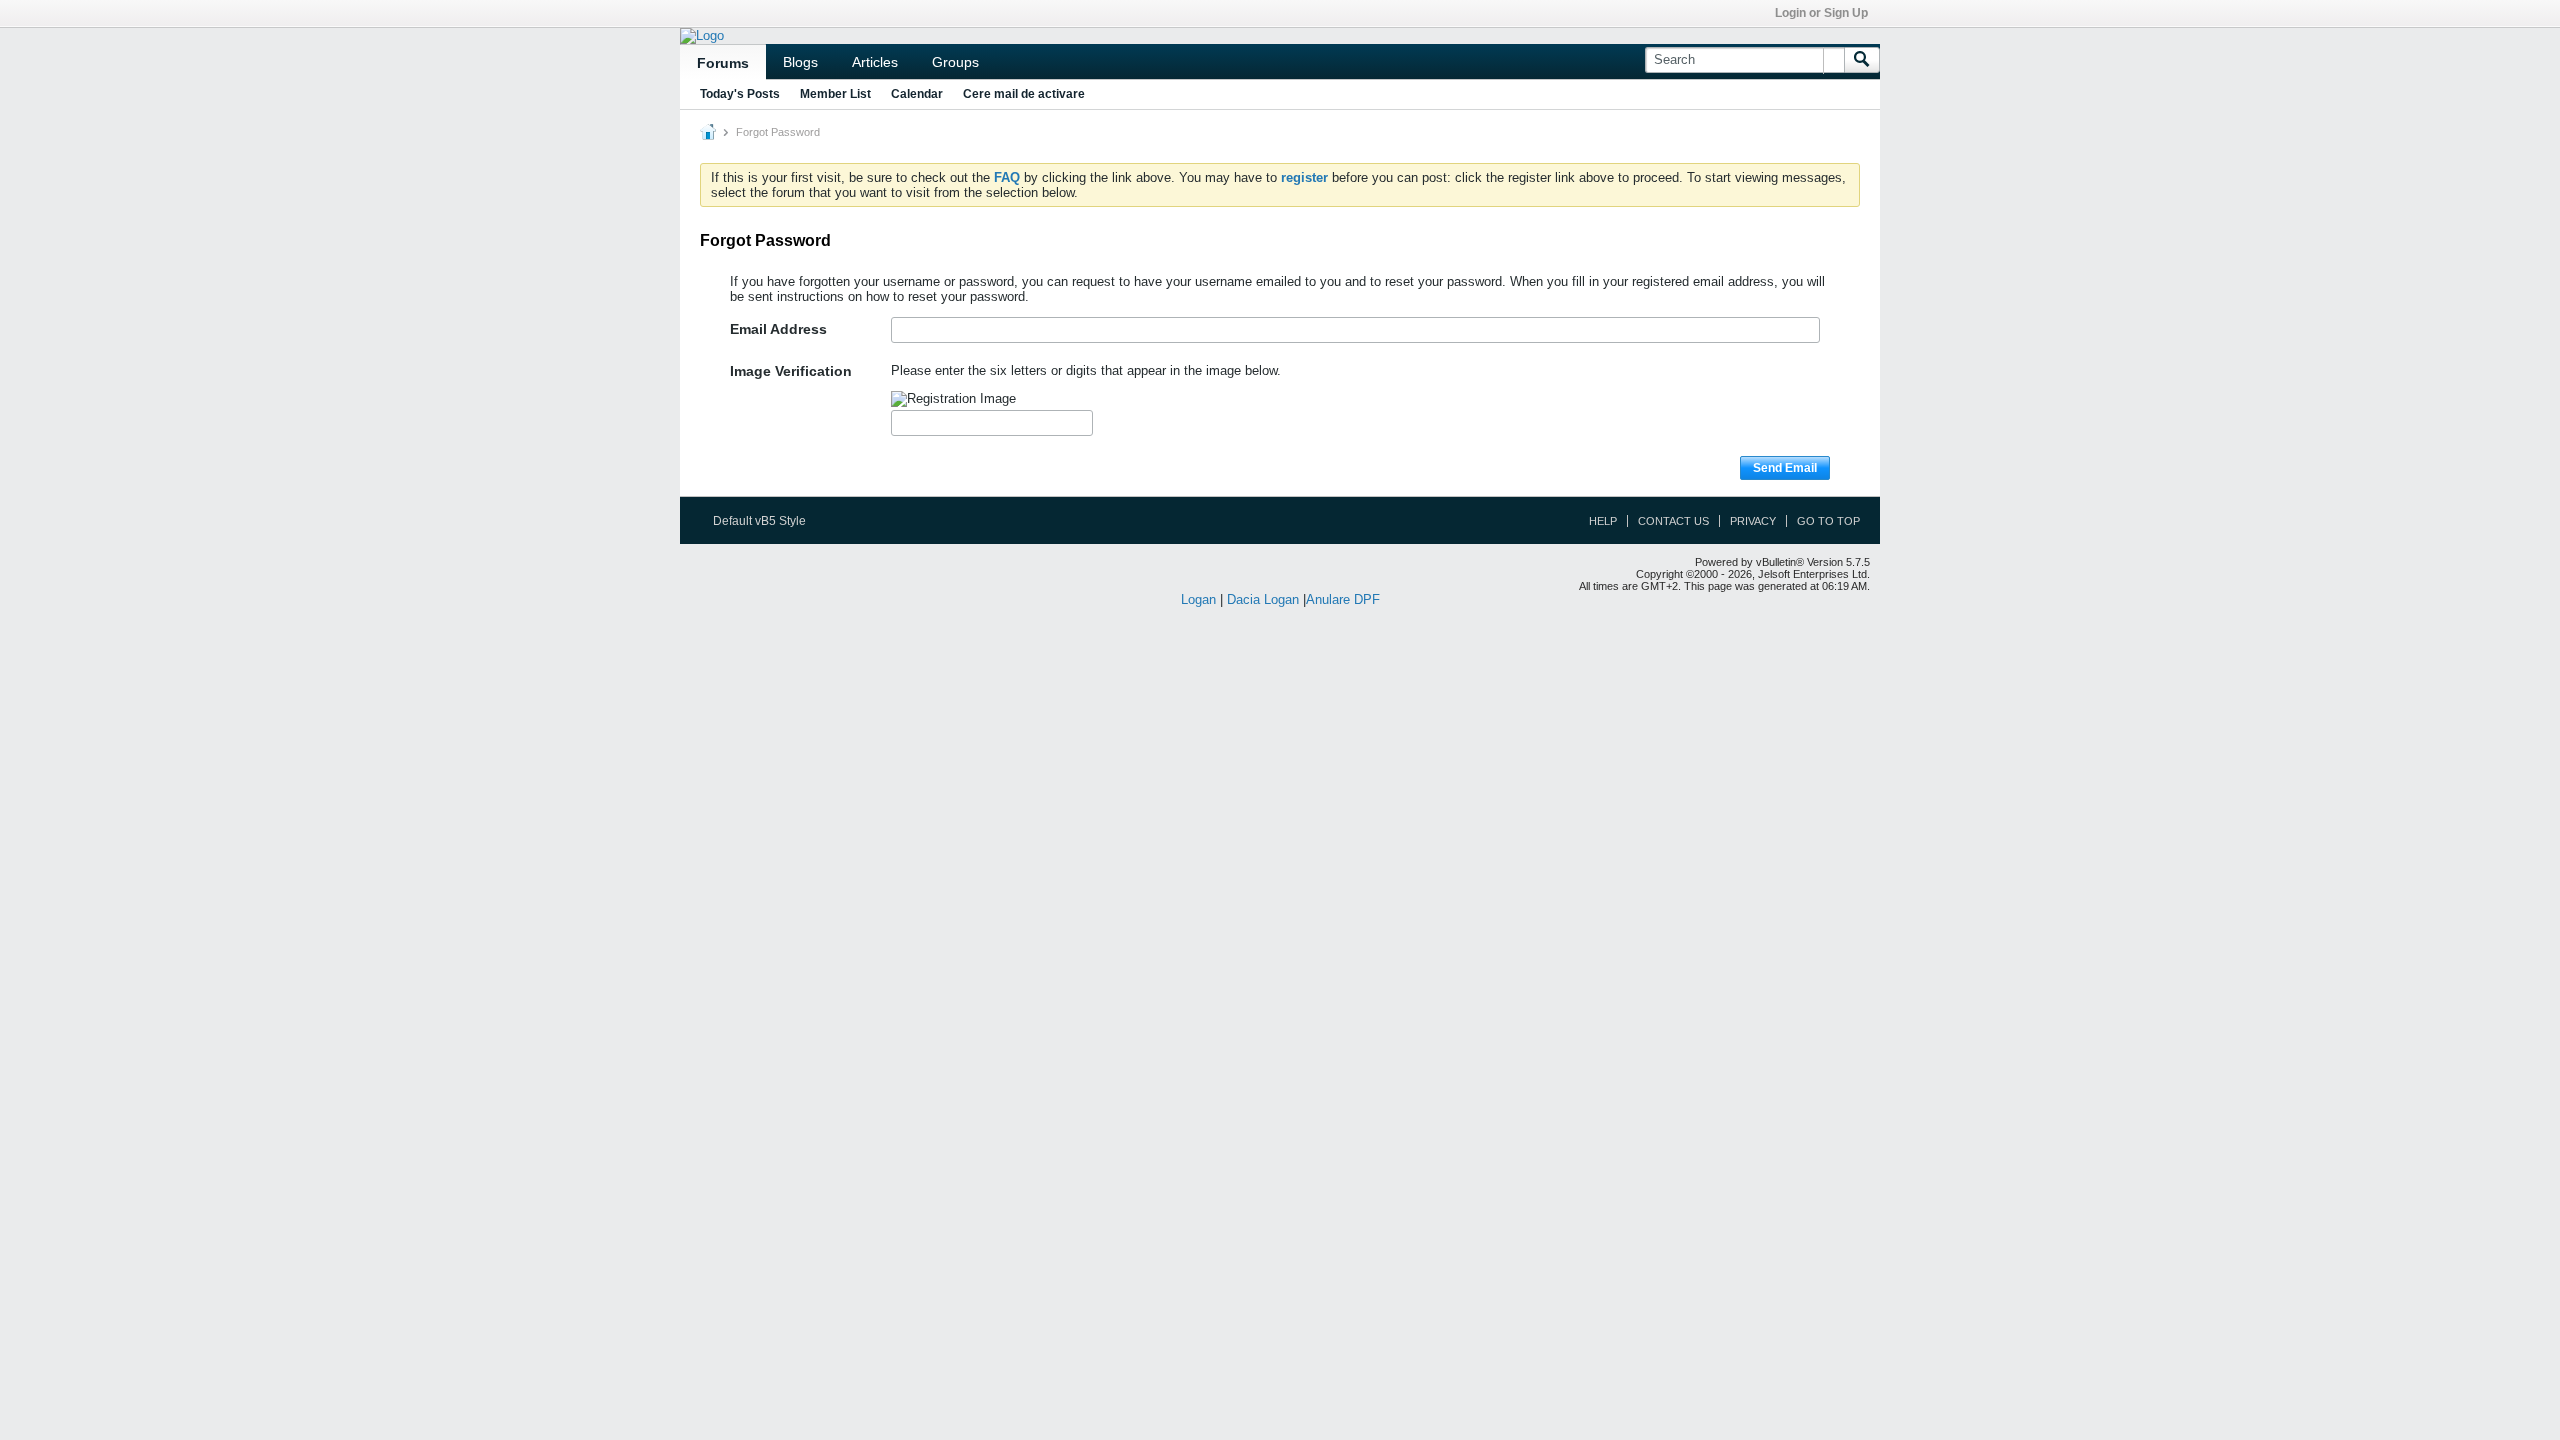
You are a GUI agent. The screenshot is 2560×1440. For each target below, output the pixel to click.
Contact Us (1673, 521)
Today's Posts (740, 94)
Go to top (1828, 521)
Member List (835, 94)
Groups (955, 62)
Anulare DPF (1343, 599)
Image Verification (791, 371)
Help (1603, 521)
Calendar (917, 94)
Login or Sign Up (1821, 13)
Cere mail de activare (1024, 94)
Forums (723, 63)
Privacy (1753, 521)
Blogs (800, 62)
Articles (875, 62)
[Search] (1862, 60)
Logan (1198, 599)
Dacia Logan (1263, 599)
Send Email (1785, 468)
